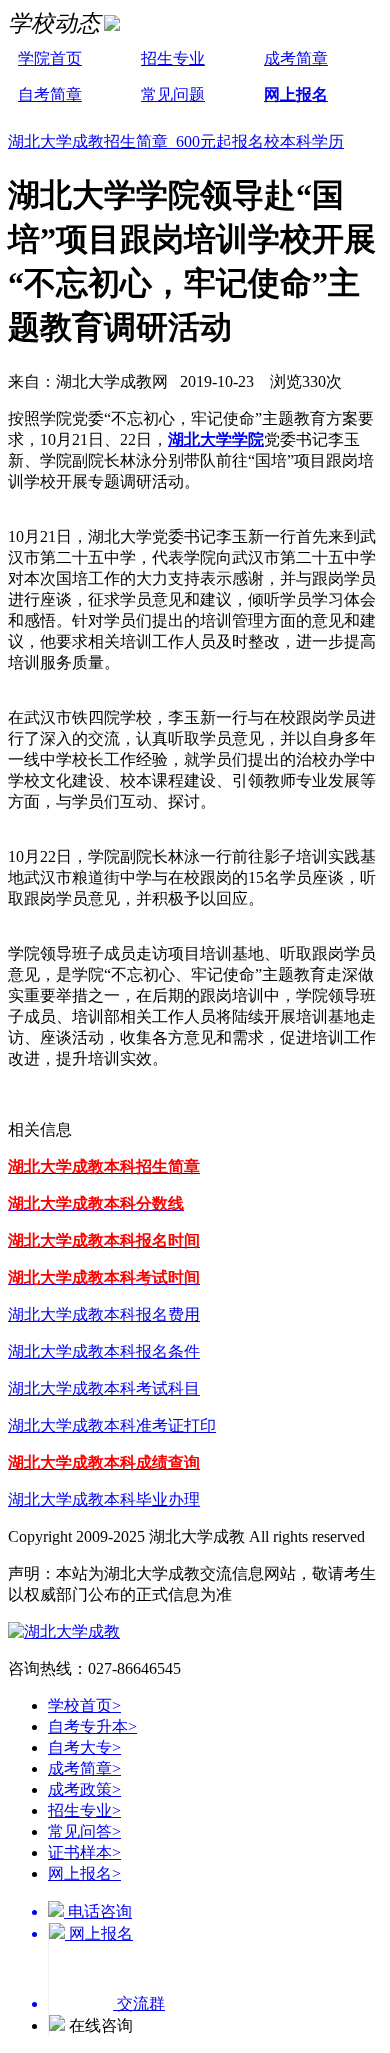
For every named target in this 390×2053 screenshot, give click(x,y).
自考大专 (84, 1747)
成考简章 (296, 58)
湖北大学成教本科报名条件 (104, 1351)
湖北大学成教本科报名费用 (104, 1314)
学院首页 (50, 58)
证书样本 (84, 1852)
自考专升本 (92, 1726)
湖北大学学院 (216, 439)
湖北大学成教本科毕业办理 (104, 1499)
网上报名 (296, 94)
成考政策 (84, 1789)
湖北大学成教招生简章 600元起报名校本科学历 (176, 141)
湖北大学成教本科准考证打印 (112, 1425)
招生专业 (173, 58)
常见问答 (84, 1831)
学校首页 (84, 1705)
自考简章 (50, 94)
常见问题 (173, 94)
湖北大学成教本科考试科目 (104, 1388)
